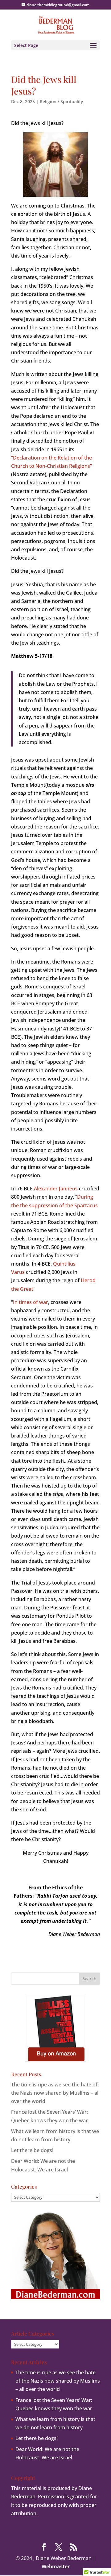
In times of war (31, 1302)
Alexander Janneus (56, 1189)
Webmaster (56, 2566)
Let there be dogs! (32, 2150)
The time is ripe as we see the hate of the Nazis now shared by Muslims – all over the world (55, 2093)
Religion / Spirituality (61, 101)
